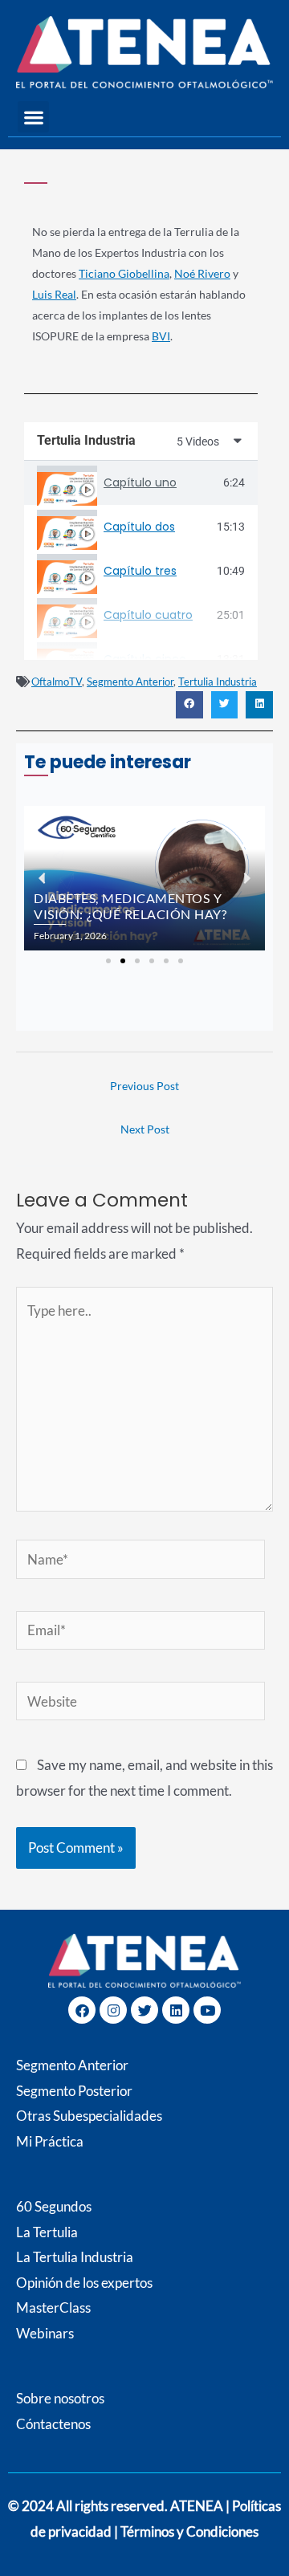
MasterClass (53, 2307)
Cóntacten (47, 2424)
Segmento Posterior (74, 2091)
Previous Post (144, 1086)
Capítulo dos (139, 527)
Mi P (50, 2141)
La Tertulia (47, 2232)
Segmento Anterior (130, 682)
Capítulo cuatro (148, 615)
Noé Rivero (202, 273)
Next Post (145, 1129)
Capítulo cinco (145, 659)
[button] (33, 117)
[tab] (141, 483)
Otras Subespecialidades (89, 2116)
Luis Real (54, 294)
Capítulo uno (140, 482)
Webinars (45, 2333)
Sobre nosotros (60, 2398)
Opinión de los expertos (84, 2283)
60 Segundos (54, 2206)
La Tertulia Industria (75, 2257)
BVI (161, 336)
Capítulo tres (140, 571)
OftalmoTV (57, 682)
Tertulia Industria (218, 682)
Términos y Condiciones (189, 2531)
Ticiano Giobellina (124, 273)
